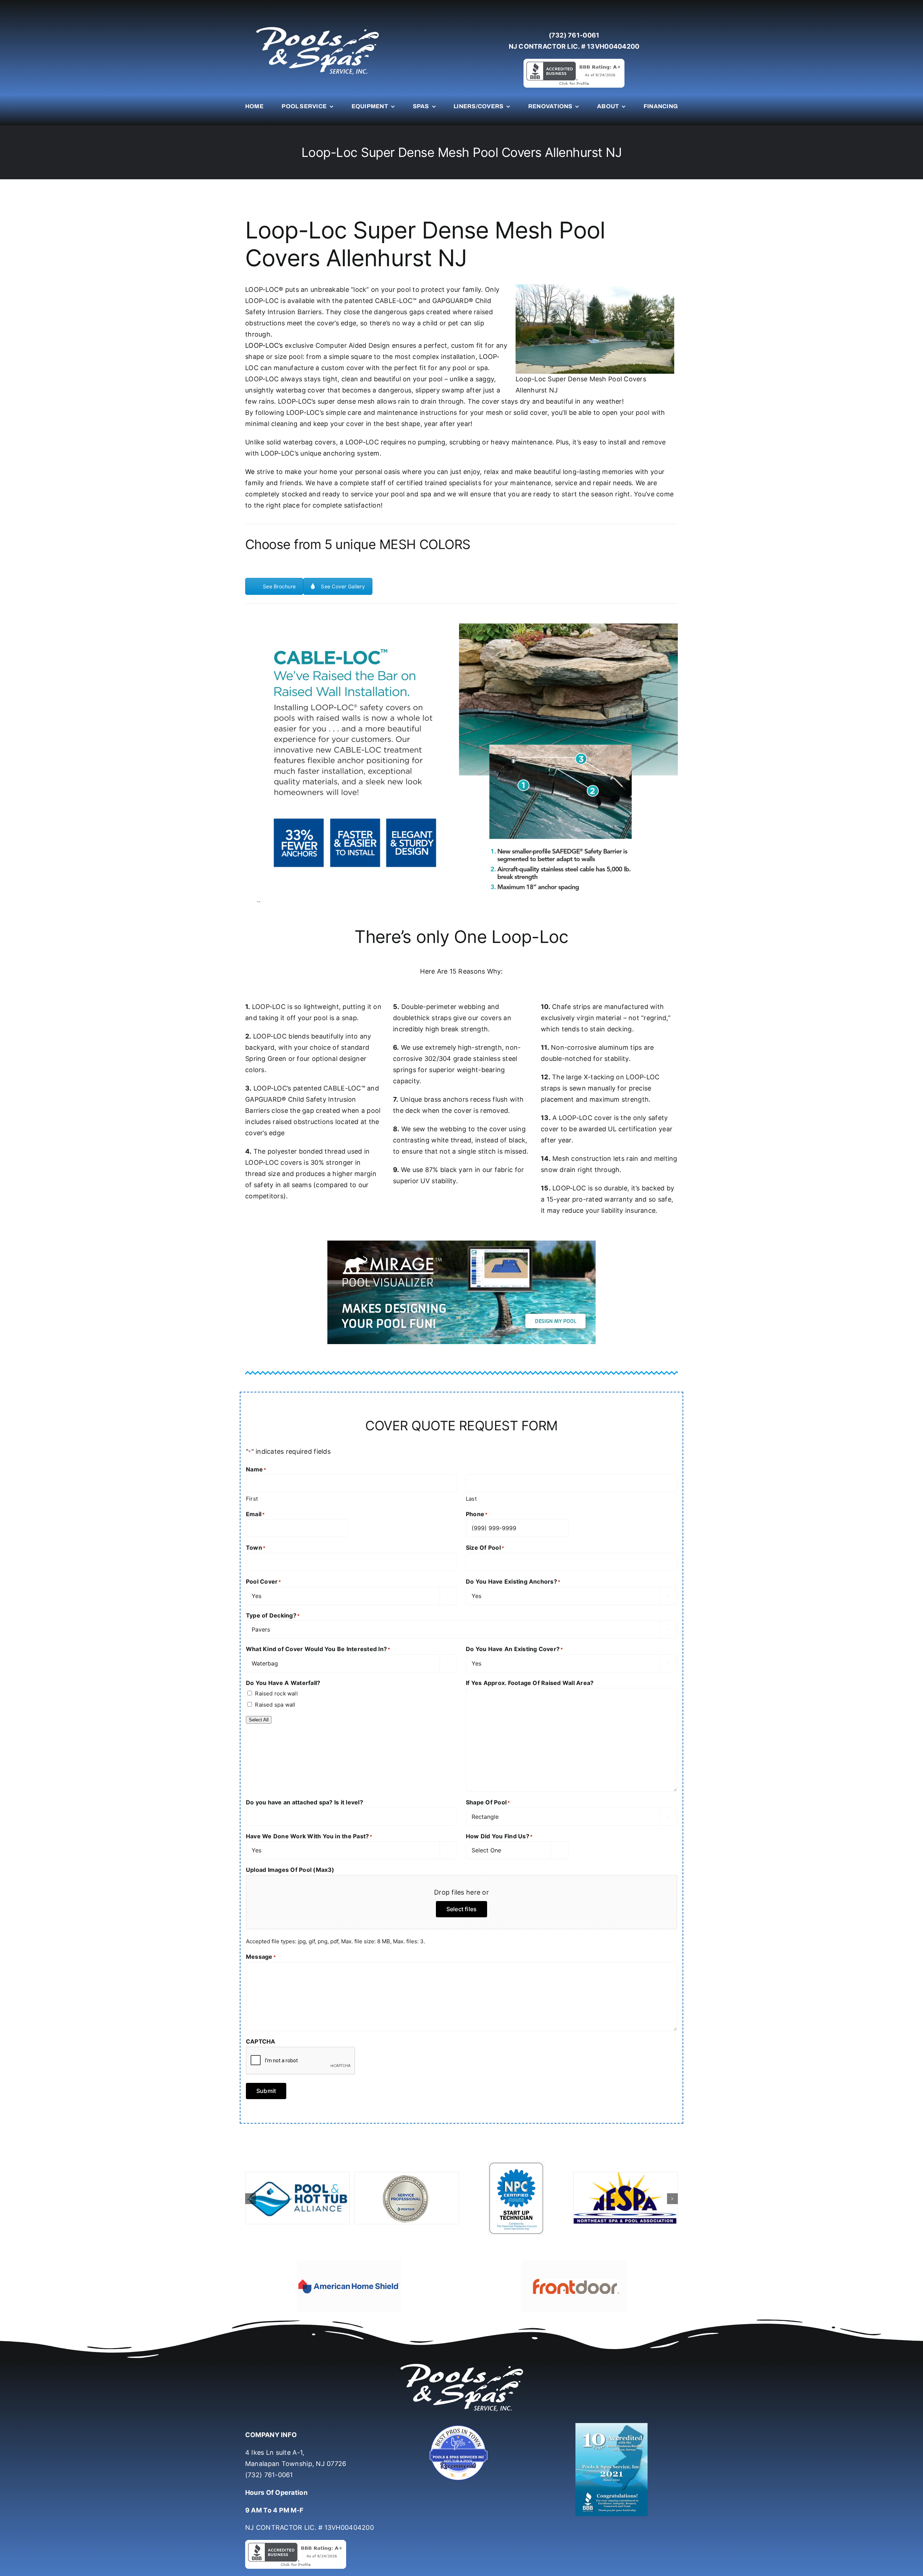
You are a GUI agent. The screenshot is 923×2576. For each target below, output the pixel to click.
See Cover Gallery (343, 586)
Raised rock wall (276, 1693)
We (250, 472)
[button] (251, 2189)
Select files (462, 1909)
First (252, 1499)
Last (471, 1499)
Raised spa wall (275, 1705)
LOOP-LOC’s (264, 345)
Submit (266, 2091)
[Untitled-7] (461, 2406)
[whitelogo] (317, 27)
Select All (259, 1720)
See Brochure (279, 586)
